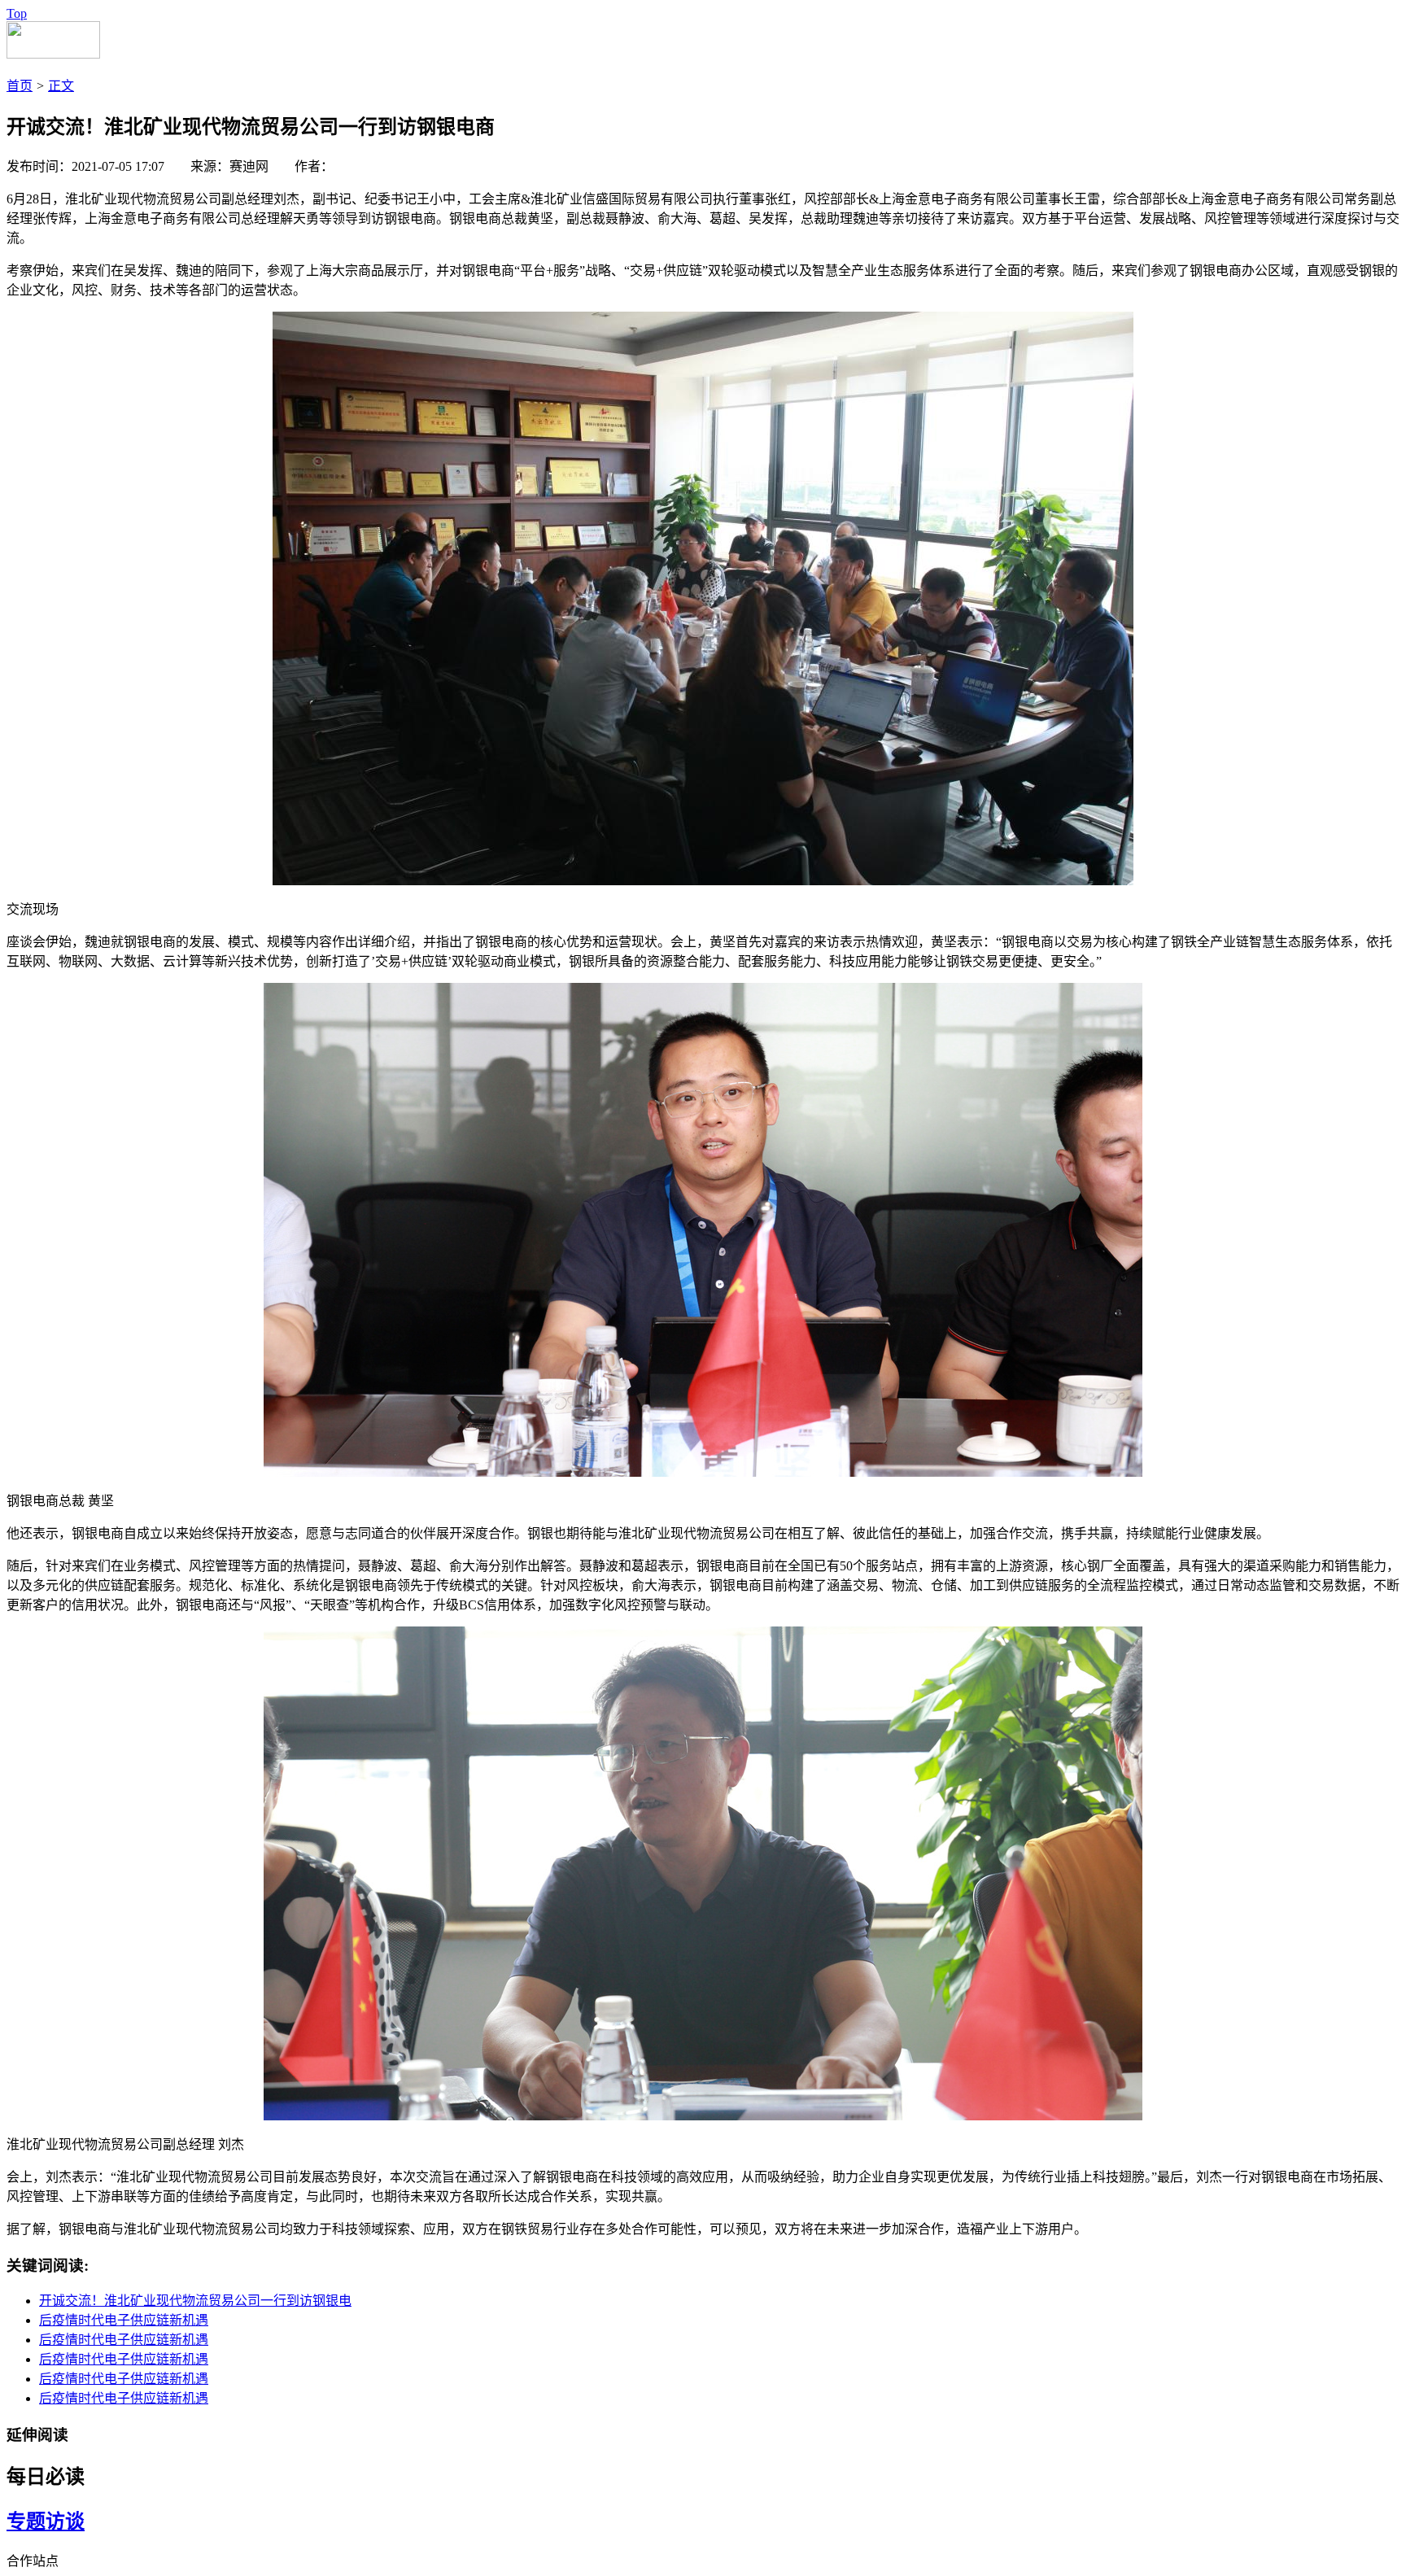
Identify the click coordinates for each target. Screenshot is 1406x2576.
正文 (61, 86)
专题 (26, 2521)
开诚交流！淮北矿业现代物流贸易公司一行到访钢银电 (195, 2301)
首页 (20, 86)
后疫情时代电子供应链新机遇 (124, 2320)
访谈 (65, 2521)
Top (17, 13)
